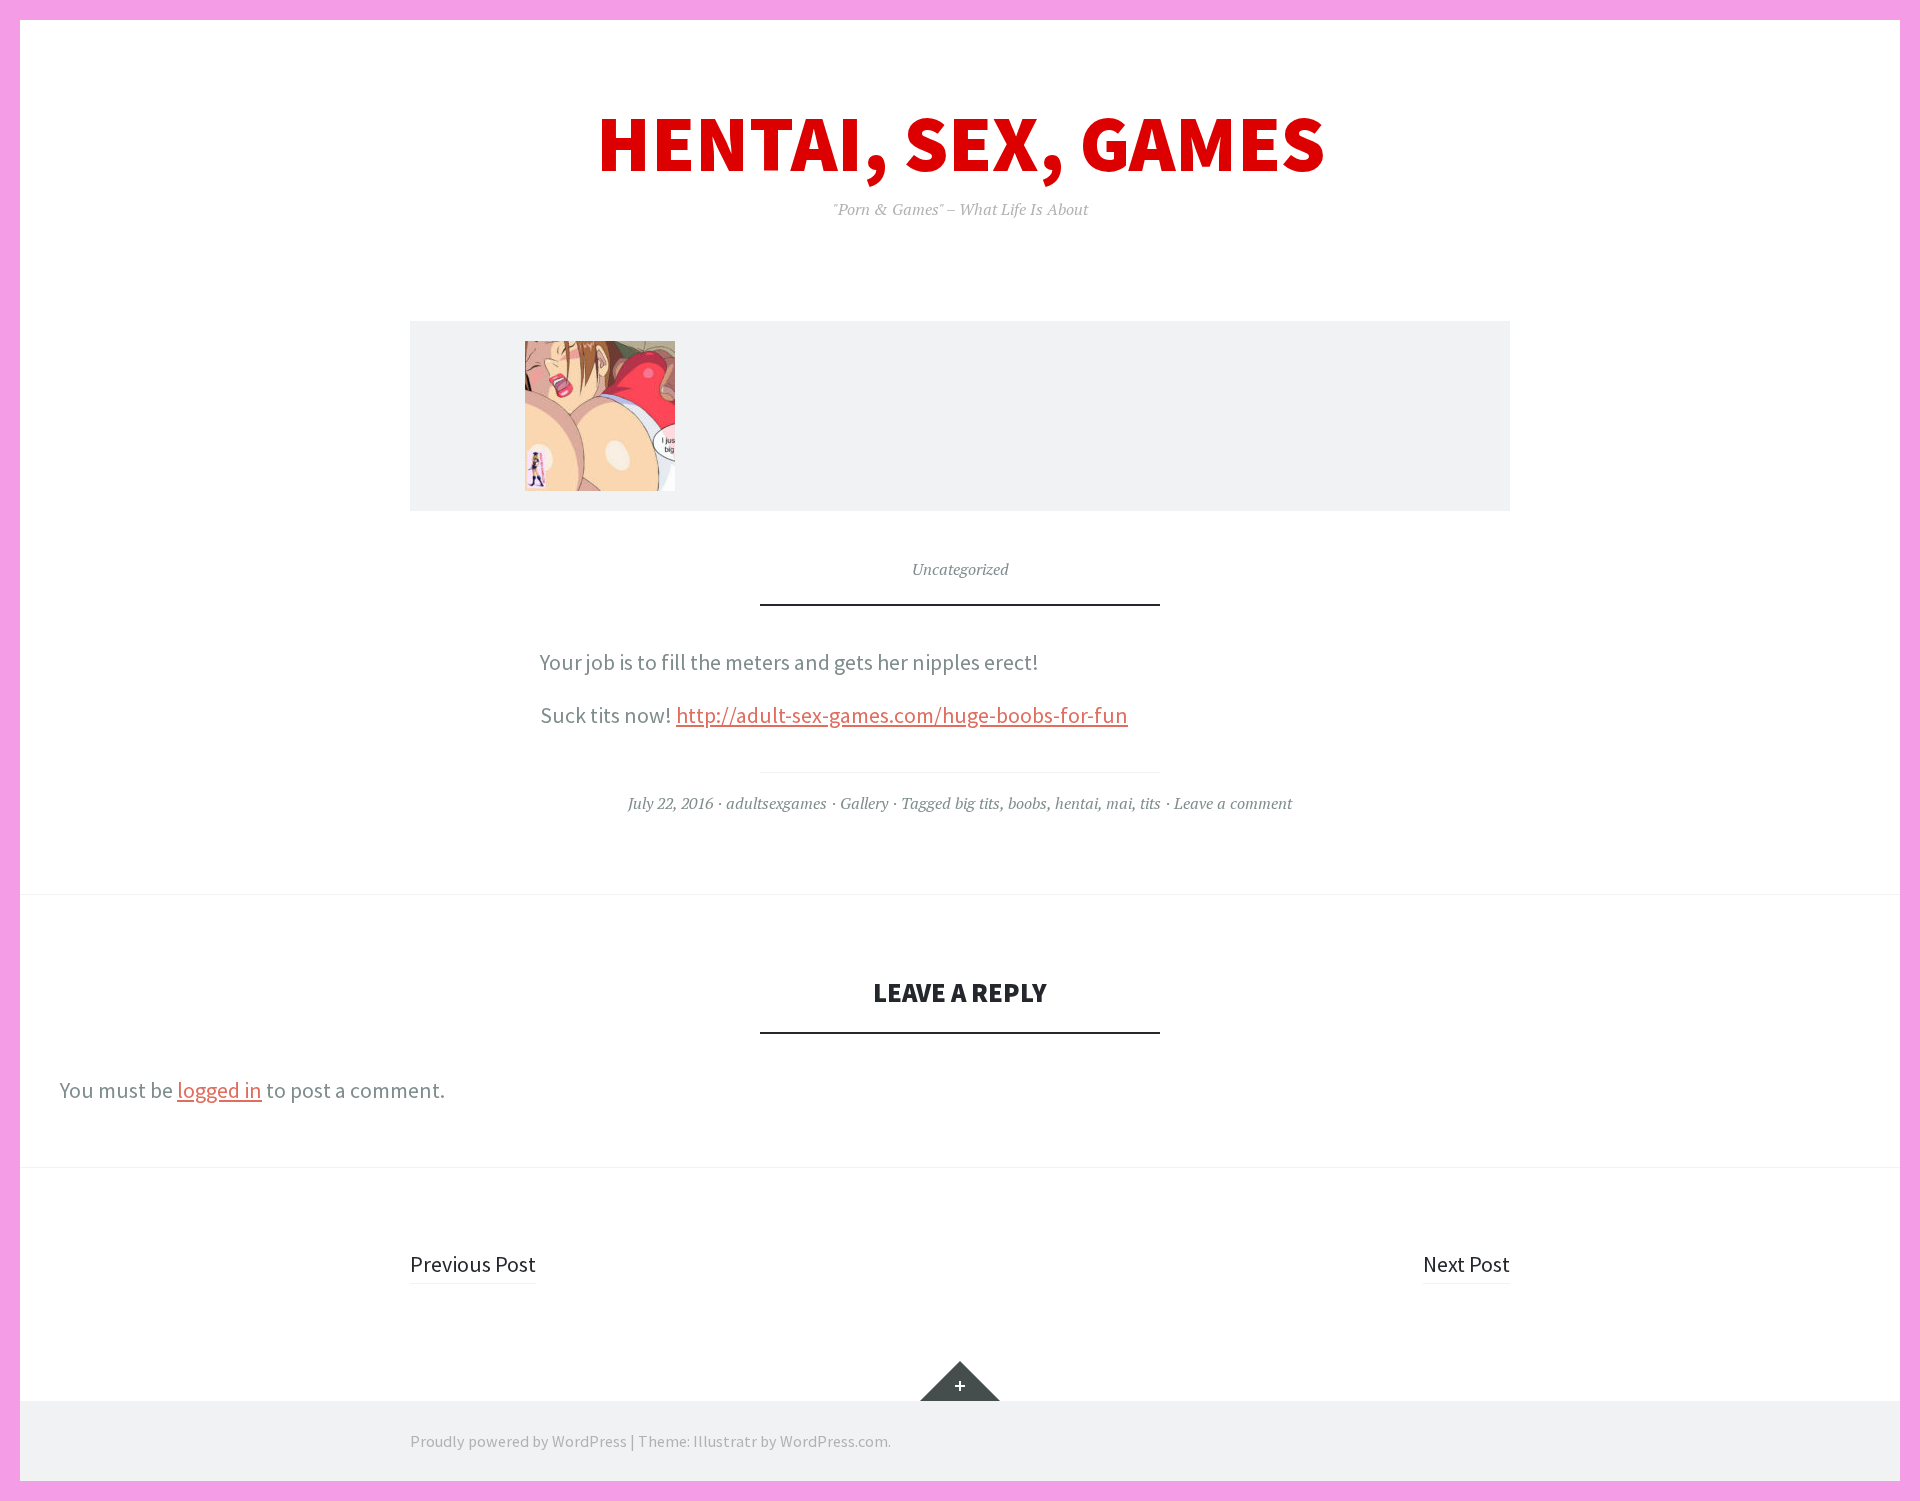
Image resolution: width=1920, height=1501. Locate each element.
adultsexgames (776, 803)
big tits (977, 803)
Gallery (864, 803)
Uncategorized (960, 569)
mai (1119, 803)
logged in (219, 1090)
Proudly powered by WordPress (518, 1441)
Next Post (1466, 1264)
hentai (1076, 803)
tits (1150, 803)
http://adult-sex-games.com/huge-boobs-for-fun (902, 715)
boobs (1027, 803)
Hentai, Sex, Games (960, 143)
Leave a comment (1233, 803)
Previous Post (473, 1264)
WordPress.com (834, 1441)
